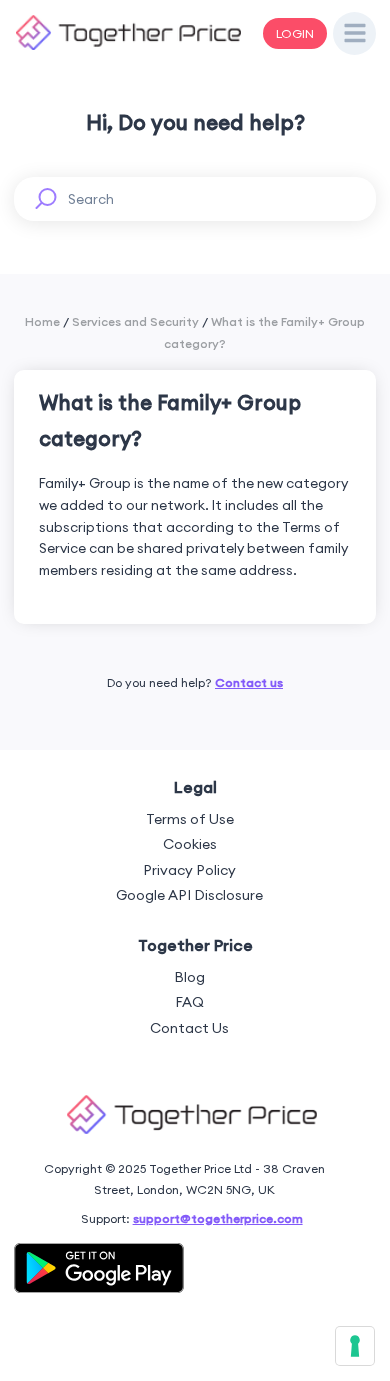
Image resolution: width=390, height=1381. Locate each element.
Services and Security (135, 321)
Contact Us (189, 1028)
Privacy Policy (189, 870)
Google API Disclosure (189, 895)
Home (42, 321)
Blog (189, 977)
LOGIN (295, 33)
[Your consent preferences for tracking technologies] (355, 1346)
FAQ (189, 1002)
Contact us (249, 682)
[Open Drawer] (355, 34)
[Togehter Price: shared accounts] (129, 45)
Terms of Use (190, 819)
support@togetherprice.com (218, 1218)
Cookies (190, 844)
